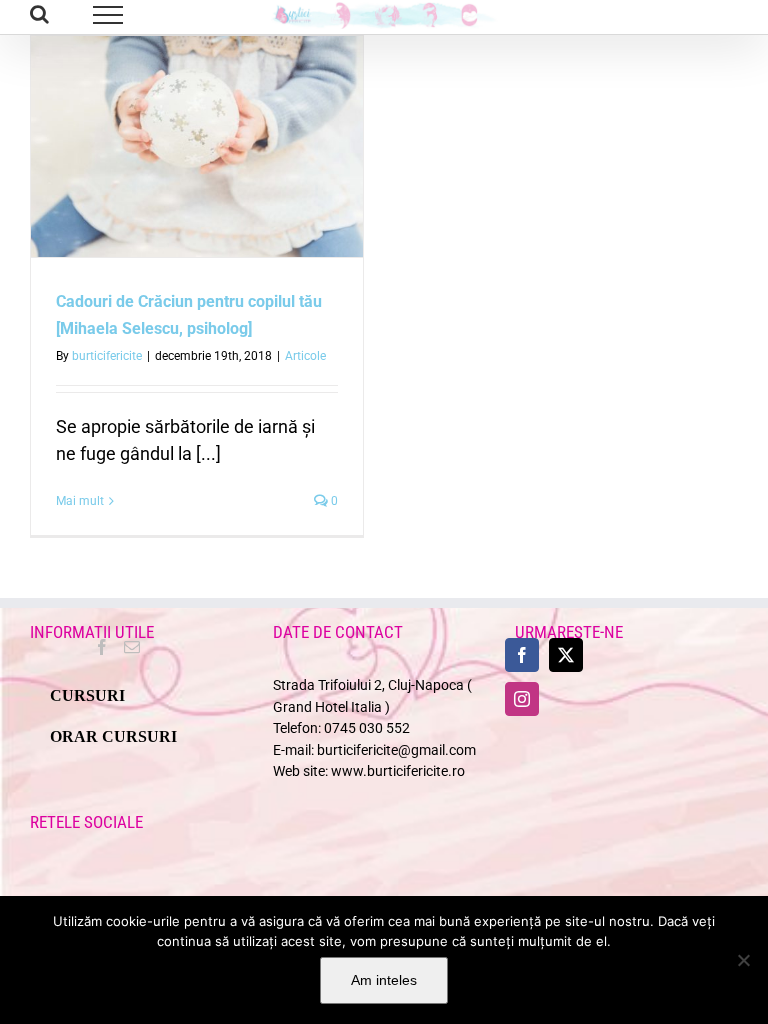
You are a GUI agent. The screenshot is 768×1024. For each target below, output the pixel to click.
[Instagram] (522, 699)
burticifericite (107, 356)
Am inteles (384, 980)
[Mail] (132, 647)
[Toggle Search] (39, 14)
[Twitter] (566, 655)
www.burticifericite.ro (398, 771)
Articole (305, 356)
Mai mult (80, 501)
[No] (743, 960)
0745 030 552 (367, 728)
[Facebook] (102, 647)
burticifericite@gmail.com (396, 750)
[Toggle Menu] (108, 15)
